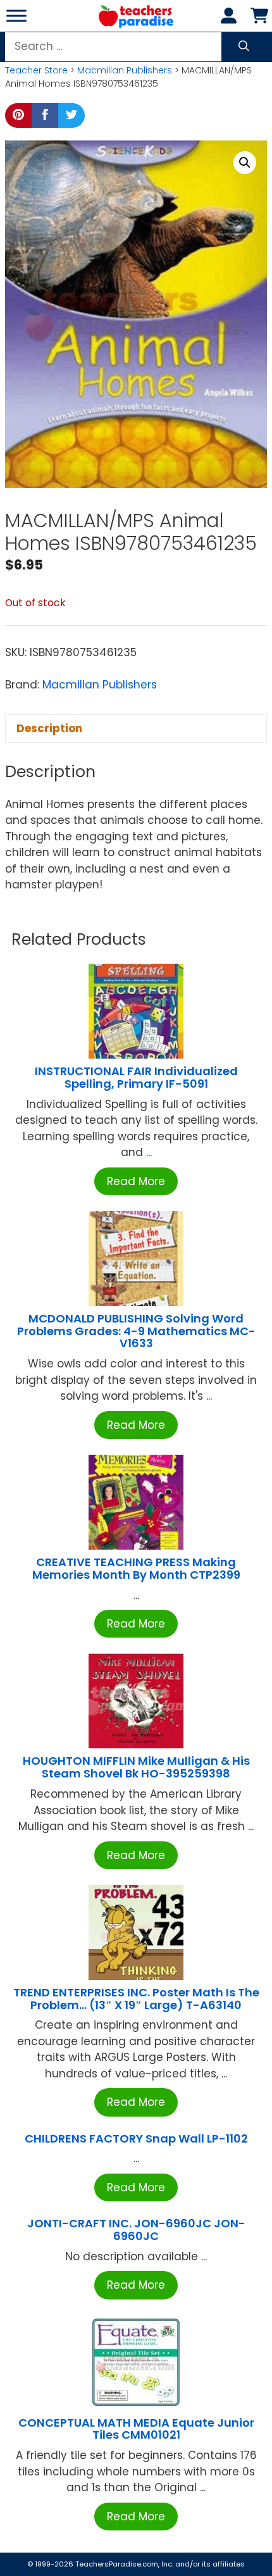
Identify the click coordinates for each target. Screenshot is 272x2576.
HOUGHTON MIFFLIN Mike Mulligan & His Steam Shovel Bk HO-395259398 (136, 1767)
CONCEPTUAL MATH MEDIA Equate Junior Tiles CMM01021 (136, 2429)
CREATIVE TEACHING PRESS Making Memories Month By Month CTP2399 (136, 1568)
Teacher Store (36, 70)
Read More (136, 1181)
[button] (245, 163)
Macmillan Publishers (125, 70)
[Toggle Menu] (16, 16)
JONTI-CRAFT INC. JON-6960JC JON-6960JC (136, 2230)
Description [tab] (49, 728)
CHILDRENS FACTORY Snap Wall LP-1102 (136, 2138)
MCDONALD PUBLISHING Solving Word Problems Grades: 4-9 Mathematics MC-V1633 (136, 1331)
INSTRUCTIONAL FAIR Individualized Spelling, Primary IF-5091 (136, 1077)
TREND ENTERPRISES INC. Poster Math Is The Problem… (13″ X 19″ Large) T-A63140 (136, 1999)
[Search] (244, 47)
